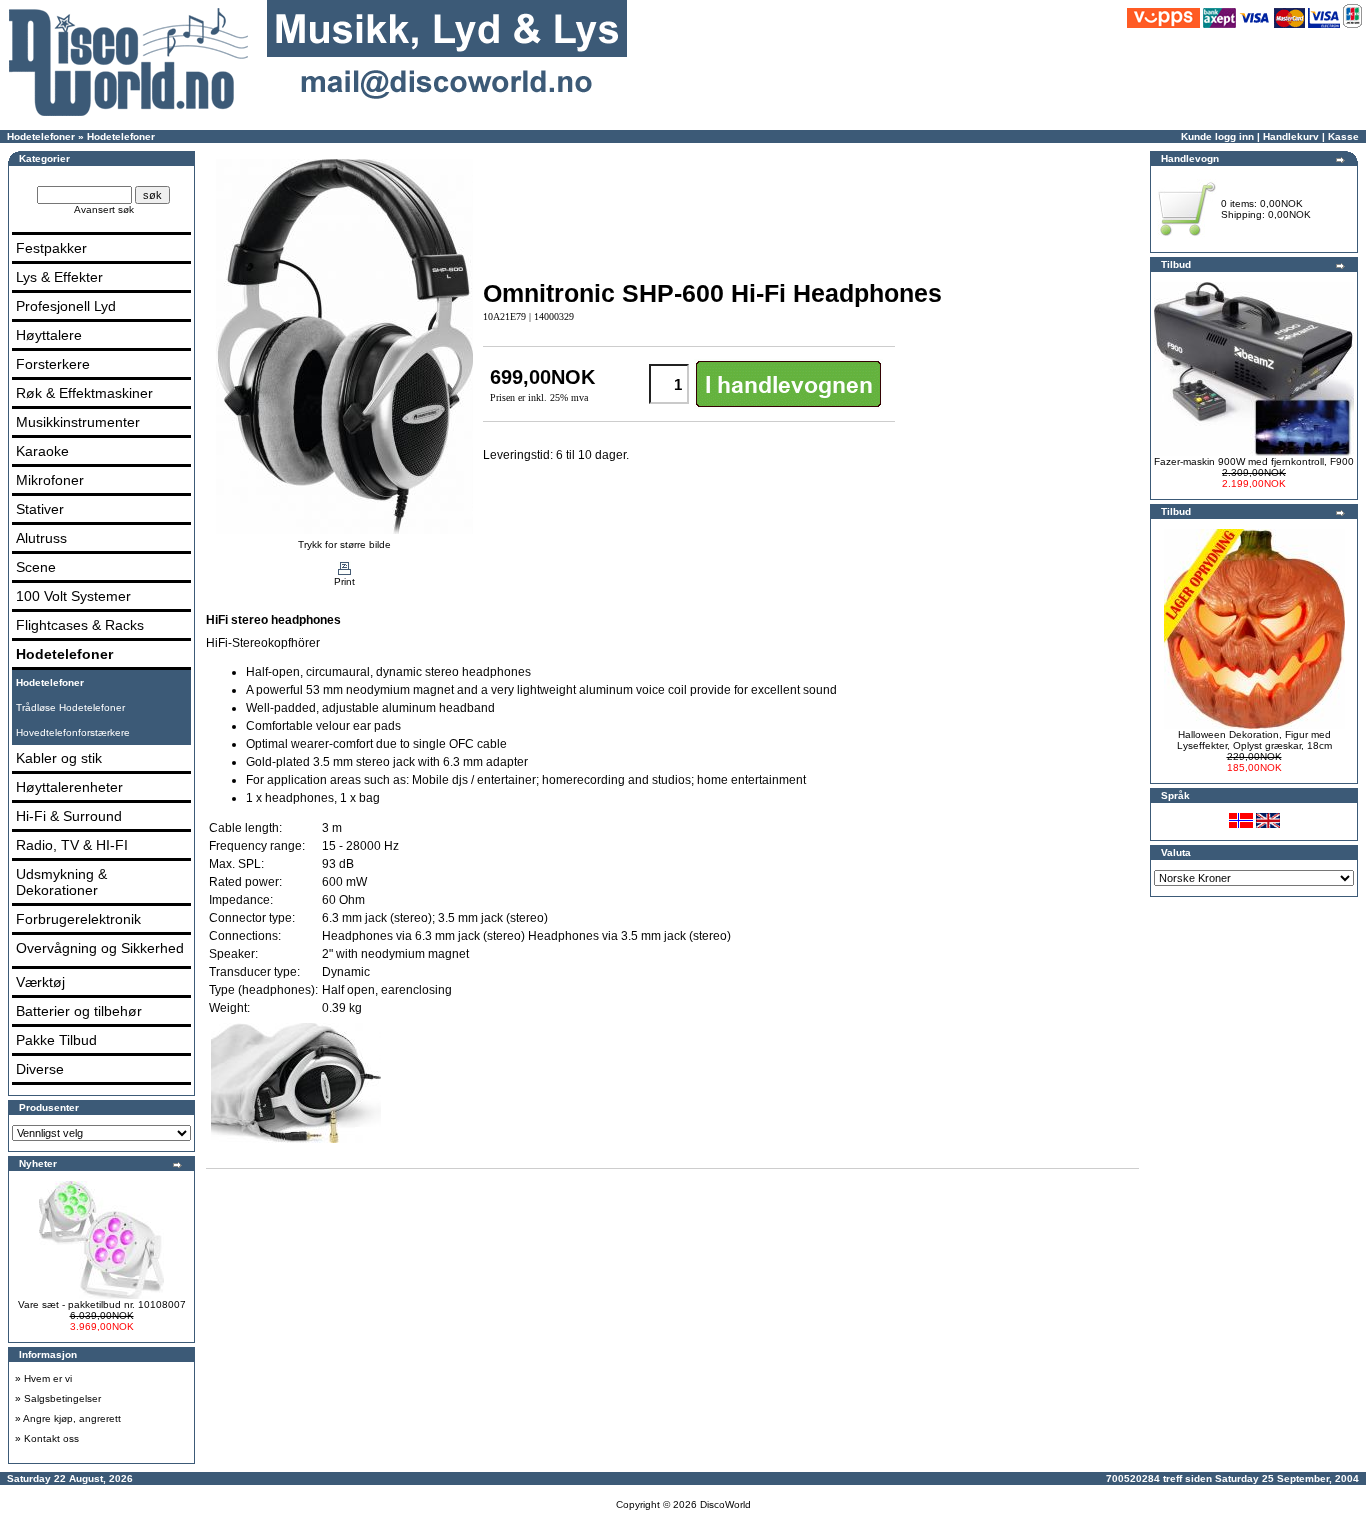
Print (344, 581)
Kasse (1343, 136)
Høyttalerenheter (69, 787)
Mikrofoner (50, 480)
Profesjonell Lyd (66, 306)
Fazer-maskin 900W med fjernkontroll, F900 (1254, 461)
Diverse (40, 1069)
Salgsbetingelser (62, 1398)
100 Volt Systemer (73, 596)
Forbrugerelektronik (78, 919)
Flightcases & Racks (80, 625)
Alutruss (41, 538)
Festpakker (51, 248)
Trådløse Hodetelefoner (70, 707)
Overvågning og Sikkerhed (100, 948)
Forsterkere (53, 364)
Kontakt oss (51, 1438)
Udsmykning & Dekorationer (61, 882)
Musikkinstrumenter (78, 422)
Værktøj (40, 982)
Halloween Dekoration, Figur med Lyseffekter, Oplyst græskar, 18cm (1254, 740)
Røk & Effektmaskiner (84, 393)
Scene (36, 567)
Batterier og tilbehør (79, 1011)
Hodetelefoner (41, 136)
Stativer (40, 509)
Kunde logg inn (1217, 136)
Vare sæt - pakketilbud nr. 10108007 (102, 1304)
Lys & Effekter (59, 277)
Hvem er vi (48, 1378)
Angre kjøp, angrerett (72, 1418)
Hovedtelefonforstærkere (73, 732)
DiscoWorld (725, 1504)
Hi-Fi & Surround (69, 816)
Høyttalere (49, 335)
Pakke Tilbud (56, 1040)
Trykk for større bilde (344, 544)
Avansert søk (104, 209)
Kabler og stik (59, 758)
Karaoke (42, 451)
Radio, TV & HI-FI (72, 845)
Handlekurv (1291, 136)
